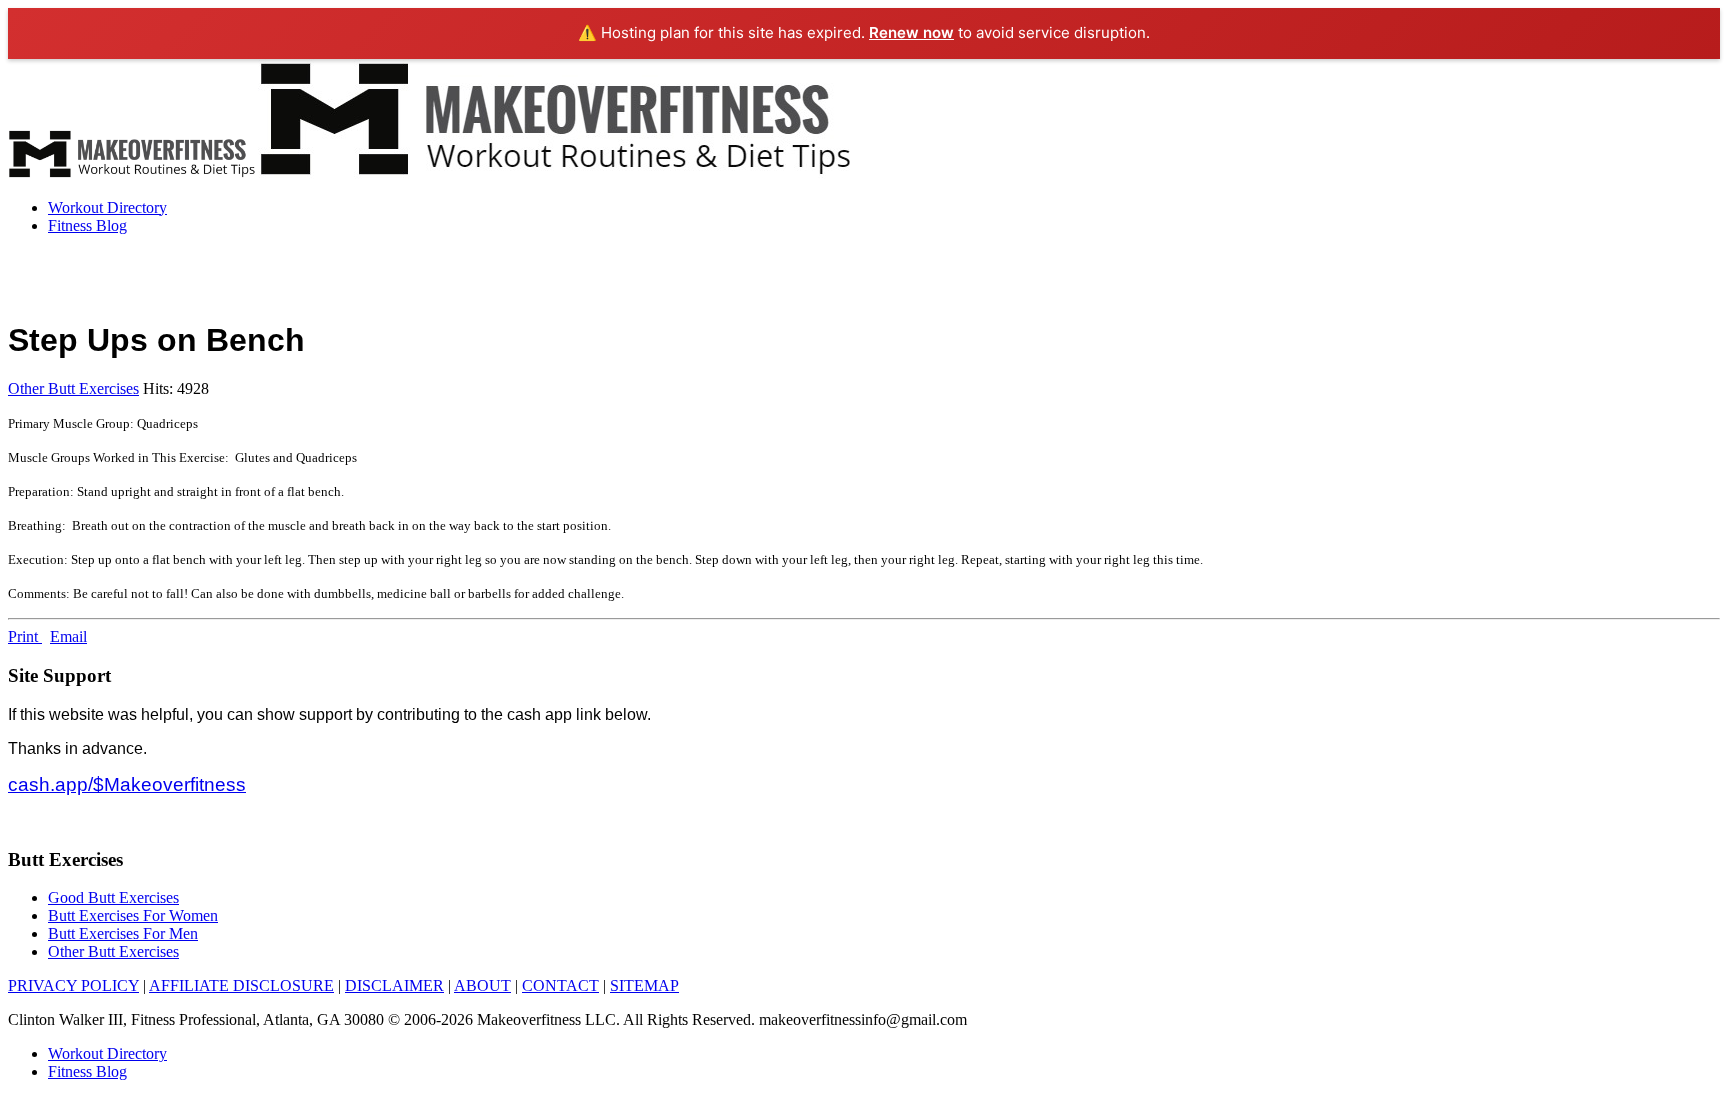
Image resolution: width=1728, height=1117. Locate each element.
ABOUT (482, 985)
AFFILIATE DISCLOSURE (241, 985)
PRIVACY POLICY (73, 985)
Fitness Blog (87, 225)
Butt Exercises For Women (133, 915)
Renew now (911, 32)
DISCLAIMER (394, 985)
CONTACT (560, 985)
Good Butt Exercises (113, 897)
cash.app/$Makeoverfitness (127, 784)
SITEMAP (644, 985)
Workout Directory (107, 207)
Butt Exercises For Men (123, 933)
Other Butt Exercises (73, 388)
